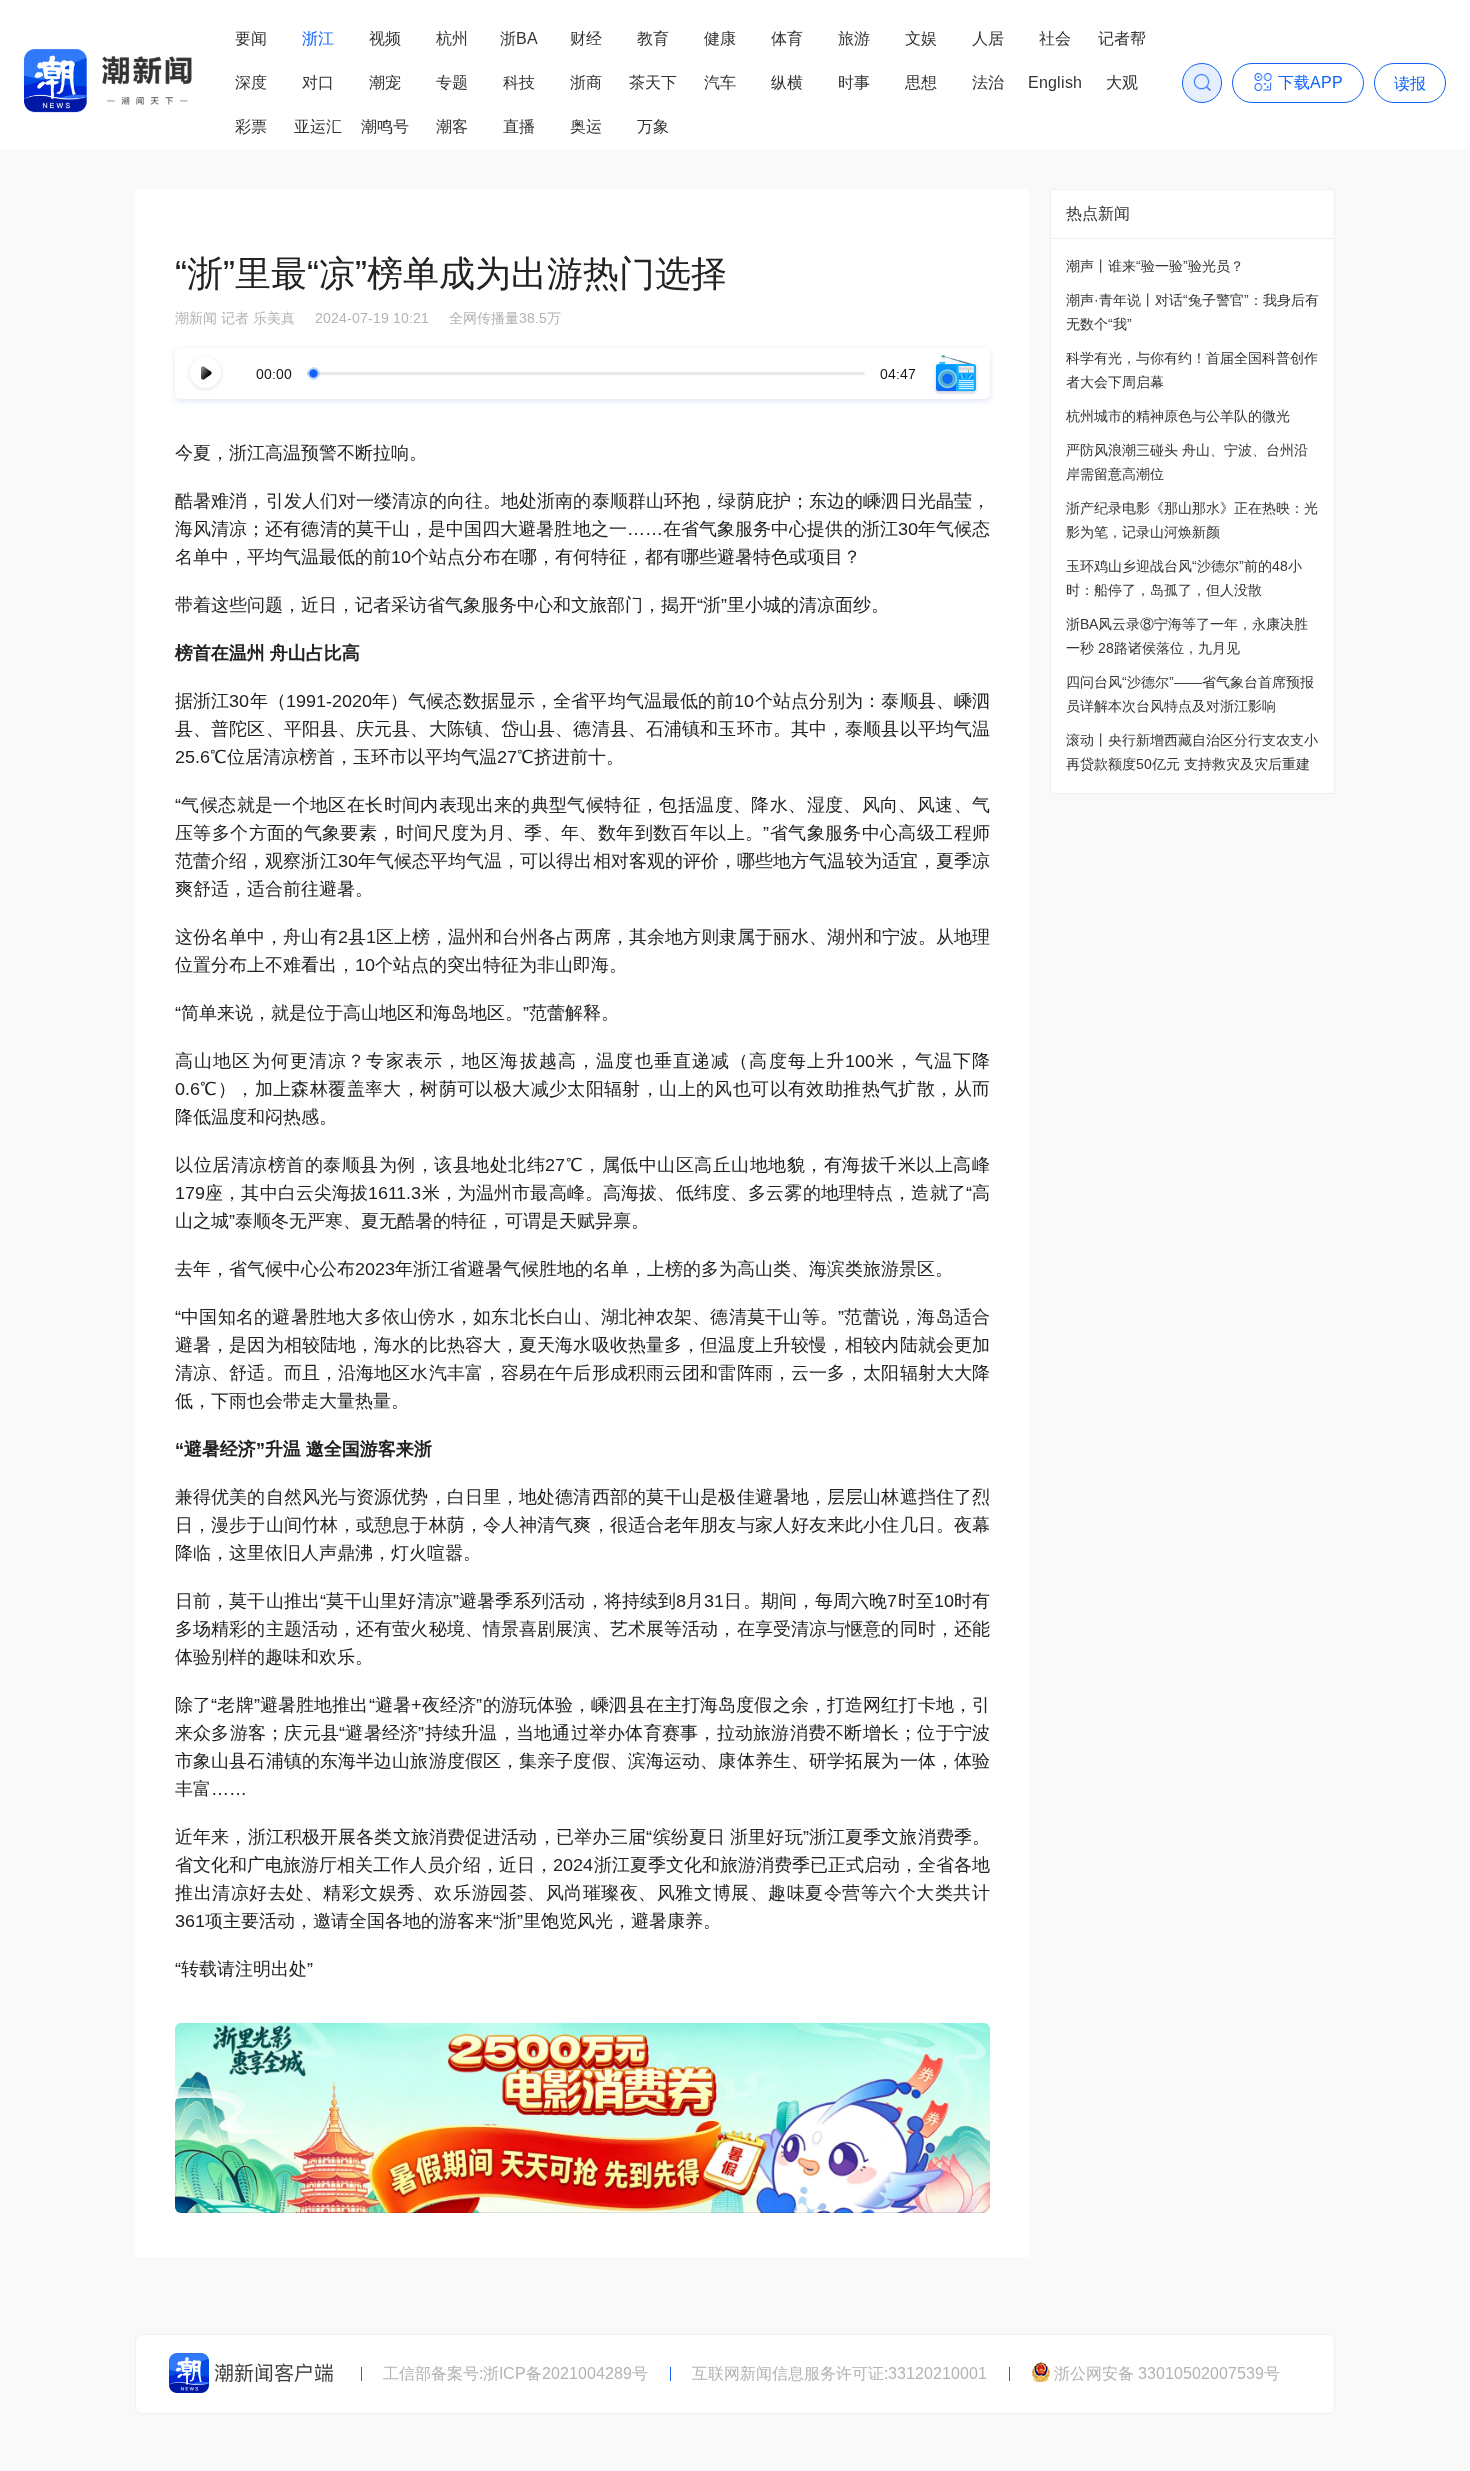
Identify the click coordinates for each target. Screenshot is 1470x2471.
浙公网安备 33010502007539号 (1167, 2373)
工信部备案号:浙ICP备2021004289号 (515, 2373)
